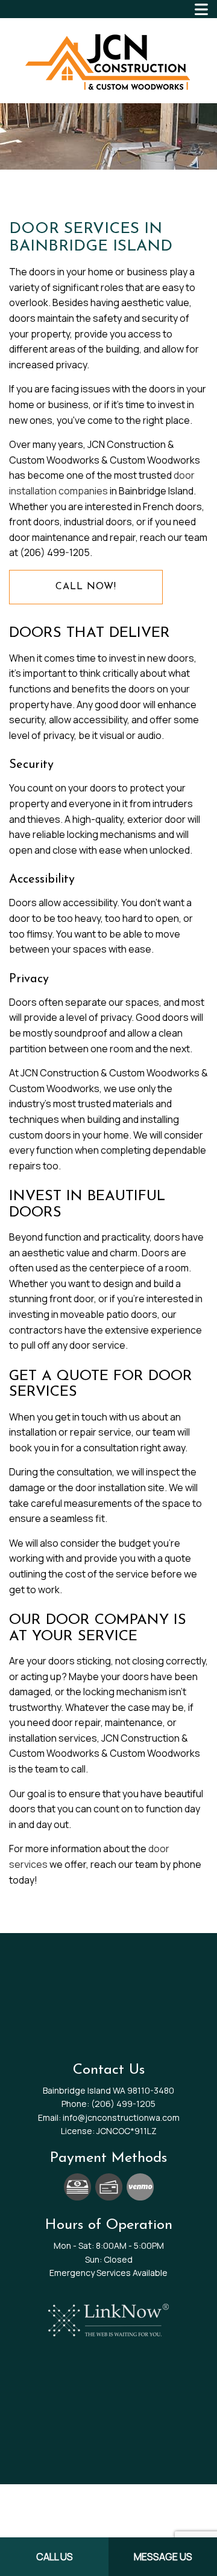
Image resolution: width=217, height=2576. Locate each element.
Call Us (55, 2557)
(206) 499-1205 (123, 2104)
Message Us (163, 2557)
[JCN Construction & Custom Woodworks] (108, 60)
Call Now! (86, 587)
